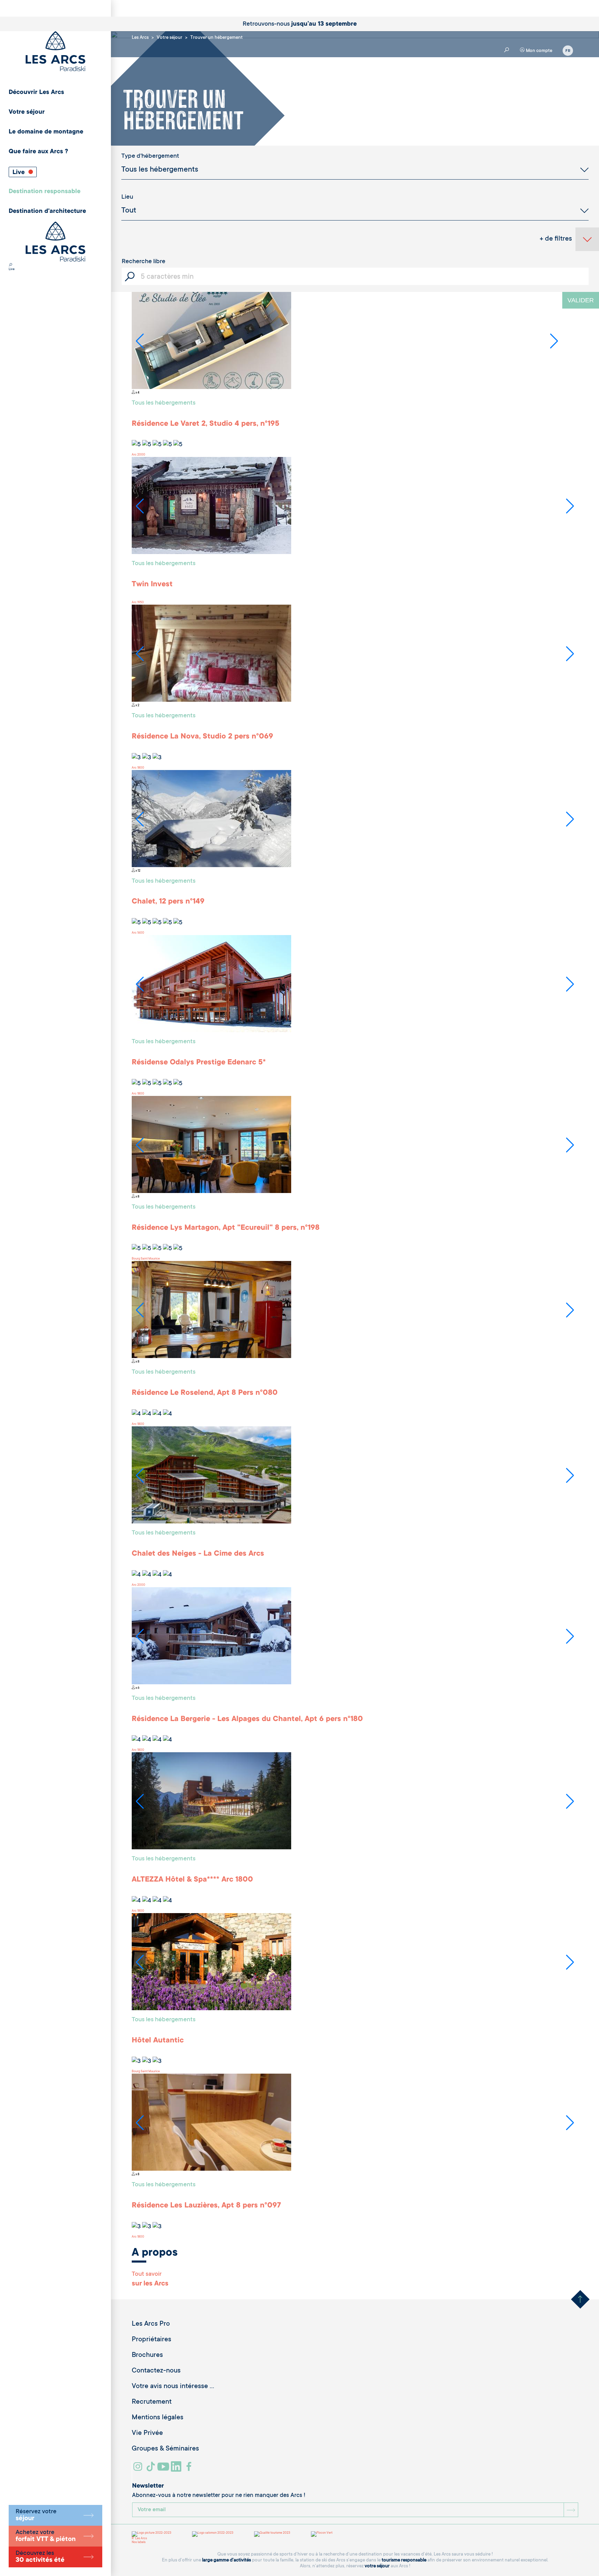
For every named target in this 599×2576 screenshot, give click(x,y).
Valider (581, 300)
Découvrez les (40, 2557)
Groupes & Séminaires (165, 2449)
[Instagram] (139, 2469)
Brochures (147, 2355)
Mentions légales (158, 2418)
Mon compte (539, 51)
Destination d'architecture (47, 211)
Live (19, 173)
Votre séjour (27, 112)
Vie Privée (147, 2434)
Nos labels (139, 2542)
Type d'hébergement (150, 156)
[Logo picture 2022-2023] (151, 2534)
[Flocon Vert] (322, 2534)
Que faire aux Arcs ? (38, 152)
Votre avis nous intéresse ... (173, 2387)
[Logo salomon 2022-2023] (213, 2534)
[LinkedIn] (177, 2469)
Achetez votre (46, 2536)
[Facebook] (190, 2469)
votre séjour (377, 2566)
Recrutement (152, 2402)
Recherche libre (144, 262)
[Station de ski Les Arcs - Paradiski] (55, 52)
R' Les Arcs (139, 2539)
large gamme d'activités (227, 2560)
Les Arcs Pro (151, 2324)
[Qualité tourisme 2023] (272, 2534)
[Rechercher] (10, 266)
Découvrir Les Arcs (36, 93)
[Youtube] (164, 2469)
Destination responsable (45, 192)
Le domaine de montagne (46, 132)
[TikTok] (151, 2469)
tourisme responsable (404, 2560)
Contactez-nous (156, 2371)
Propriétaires (151, 2340)
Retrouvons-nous (300, 24)
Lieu (127, 197)
